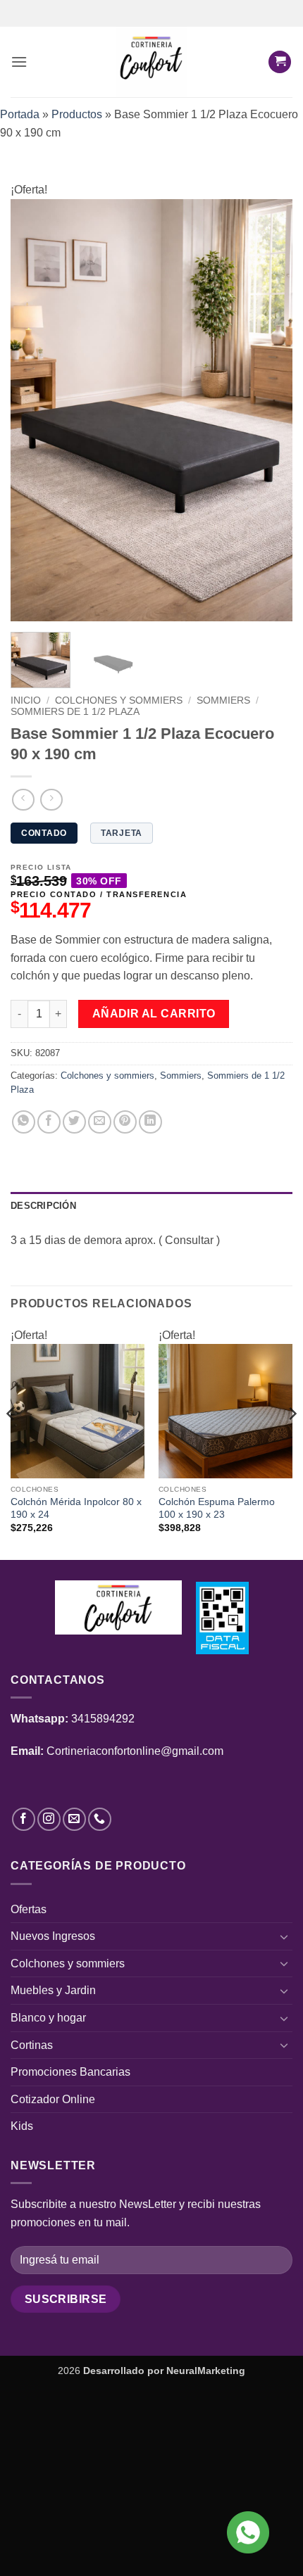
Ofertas (29, 1909)
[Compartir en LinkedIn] (150, 1122)
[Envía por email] (100, 1122)
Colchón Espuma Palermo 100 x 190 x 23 (217, 1508)
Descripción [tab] (43, 1206)
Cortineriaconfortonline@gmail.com (135, 1751)
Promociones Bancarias (70, 2072)
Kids (22, 2126)
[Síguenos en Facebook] (24, 1819)
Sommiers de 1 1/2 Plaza (75, 712)
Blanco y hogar (48, 2018)
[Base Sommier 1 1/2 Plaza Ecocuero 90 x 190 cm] (151, 409)
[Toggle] (284, 1936)
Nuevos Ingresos (53, 1936)
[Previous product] (51, 800)
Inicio (26, 700)
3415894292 (103, 1719)
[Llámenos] (100, 1819)
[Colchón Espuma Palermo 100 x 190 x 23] (225, 1411)
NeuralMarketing (206, 2371)
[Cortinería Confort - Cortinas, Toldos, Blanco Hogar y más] (152, 62)
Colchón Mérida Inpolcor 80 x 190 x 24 (76, 1508)
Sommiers (223, 700)
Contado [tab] (44, 833)
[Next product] (23, 800)
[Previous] (34, 410)
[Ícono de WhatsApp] (248, 2532)
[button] (19, 62)
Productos (77, 114)
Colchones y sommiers (119, 700)
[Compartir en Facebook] (49, 1122)
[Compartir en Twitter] (74, 1122)
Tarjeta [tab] (122, 833)
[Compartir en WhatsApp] (24, 1122)
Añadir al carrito (154, 1014)
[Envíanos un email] (74, 1819)
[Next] (269, 410)
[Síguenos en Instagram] (49, 1819)
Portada (20, 114)
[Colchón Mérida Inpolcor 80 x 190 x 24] (78, 1411)
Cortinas (32, 2045)
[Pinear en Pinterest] (125, 1122)
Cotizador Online (53, 2099)
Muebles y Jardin (53, 1990)
